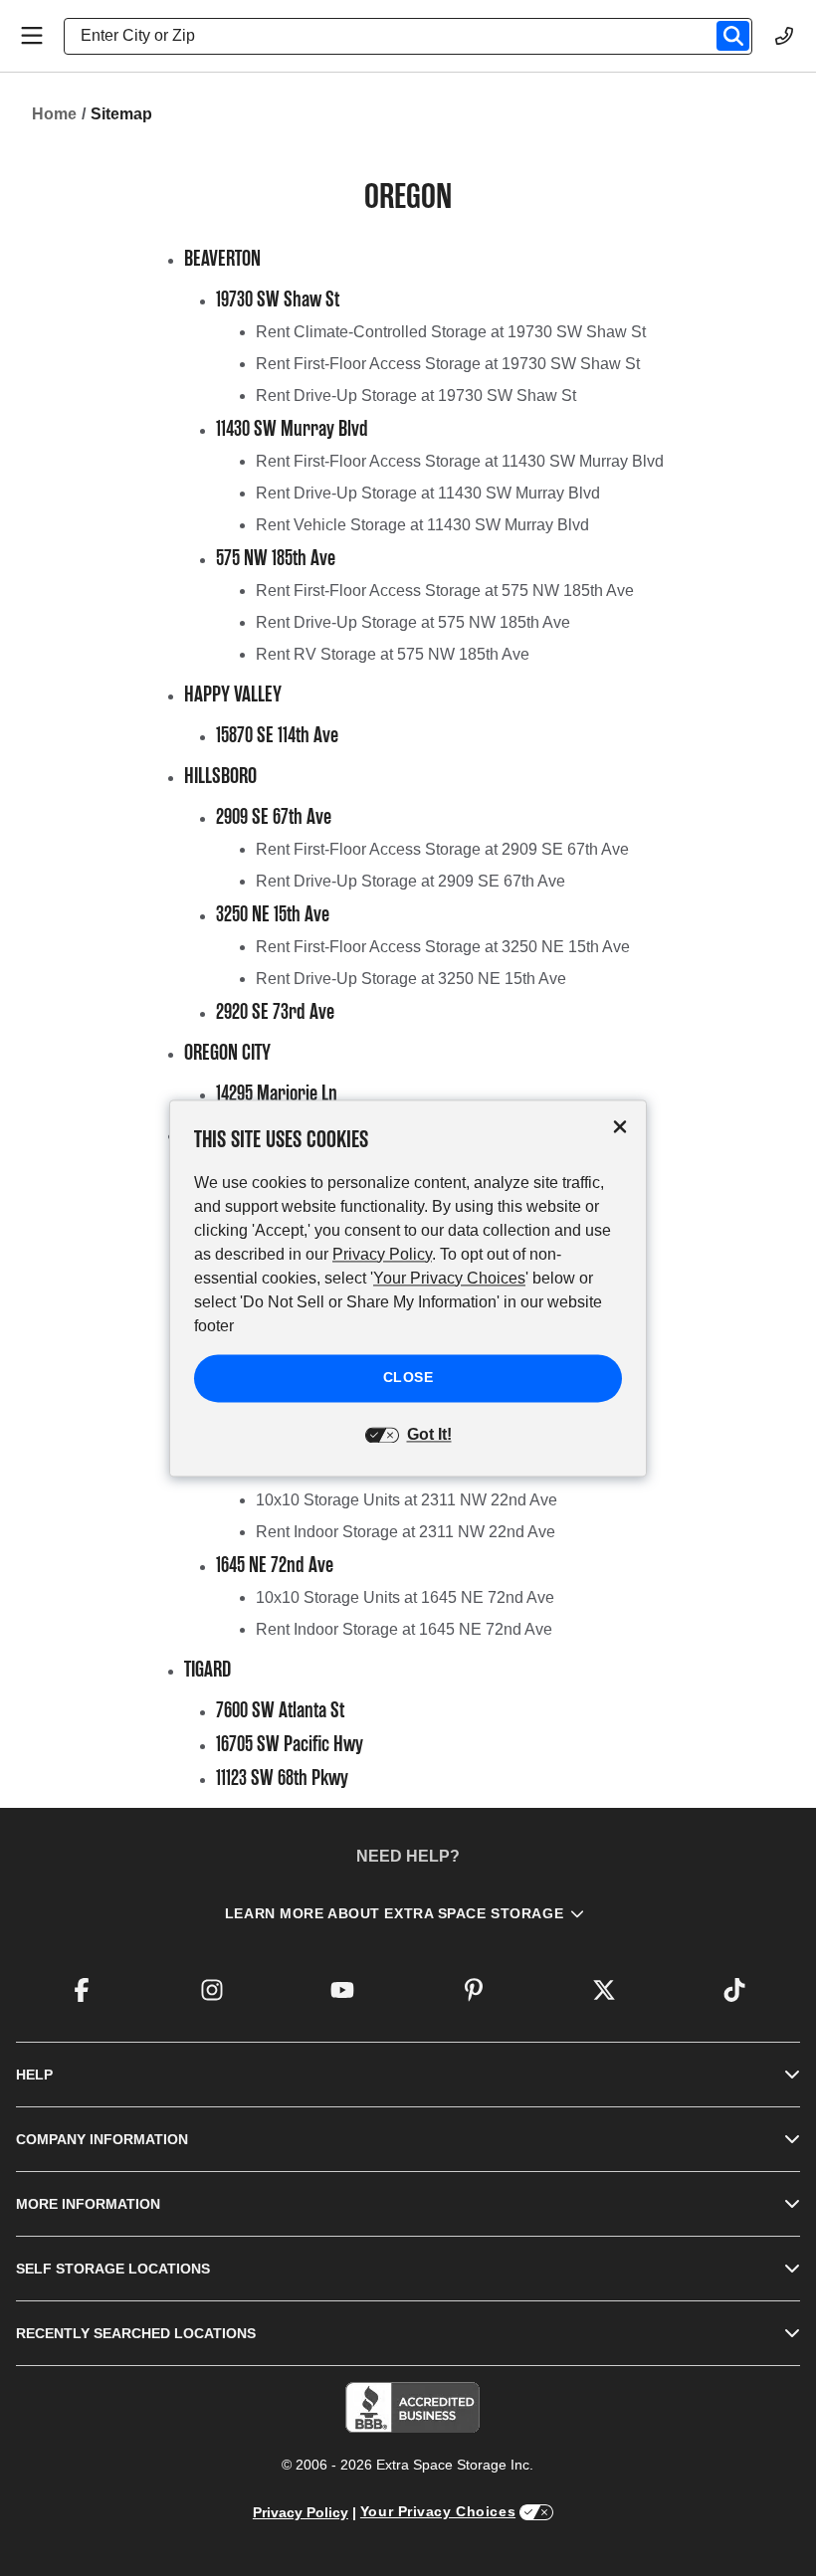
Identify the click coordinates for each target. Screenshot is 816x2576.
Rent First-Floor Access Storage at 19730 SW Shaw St (448, 364)
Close (408, 1377)
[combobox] (416, 36)
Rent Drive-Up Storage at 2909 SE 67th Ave (410, 881)
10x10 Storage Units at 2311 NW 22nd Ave (407, 1500)
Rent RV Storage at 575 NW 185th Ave (393, 654)
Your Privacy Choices (438, 2511)
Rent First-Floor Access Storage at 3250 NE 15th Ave (443, 947)
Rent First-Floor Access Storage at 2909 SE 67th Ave (442, 849)
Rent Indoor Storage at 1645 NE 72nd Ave (404, 1629)
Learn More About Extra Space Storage (394, 1913)
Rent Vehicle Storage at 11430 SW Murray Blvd (422, 525)
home (54, 114)
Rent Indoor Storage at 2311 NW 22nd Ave (406, 1532)
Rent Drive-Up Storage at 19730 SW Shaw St (416, 396)
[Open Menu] (32, 36)
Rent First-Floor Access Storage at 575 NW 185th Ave (445, 591)
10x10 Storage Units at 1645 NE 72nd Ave (405, 1597)
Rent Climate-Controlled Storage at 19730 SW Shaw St (451, 332)
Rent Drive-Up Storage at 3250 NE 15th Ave (411, 979)
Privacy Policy (301, 2512)
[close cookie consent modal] (620, 1127)
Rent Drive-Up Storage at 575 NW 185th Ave (413, 622)
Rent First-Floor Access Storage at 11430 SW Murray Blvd (460, 461)
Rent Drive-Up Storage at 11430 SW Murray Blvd (428, 493)
